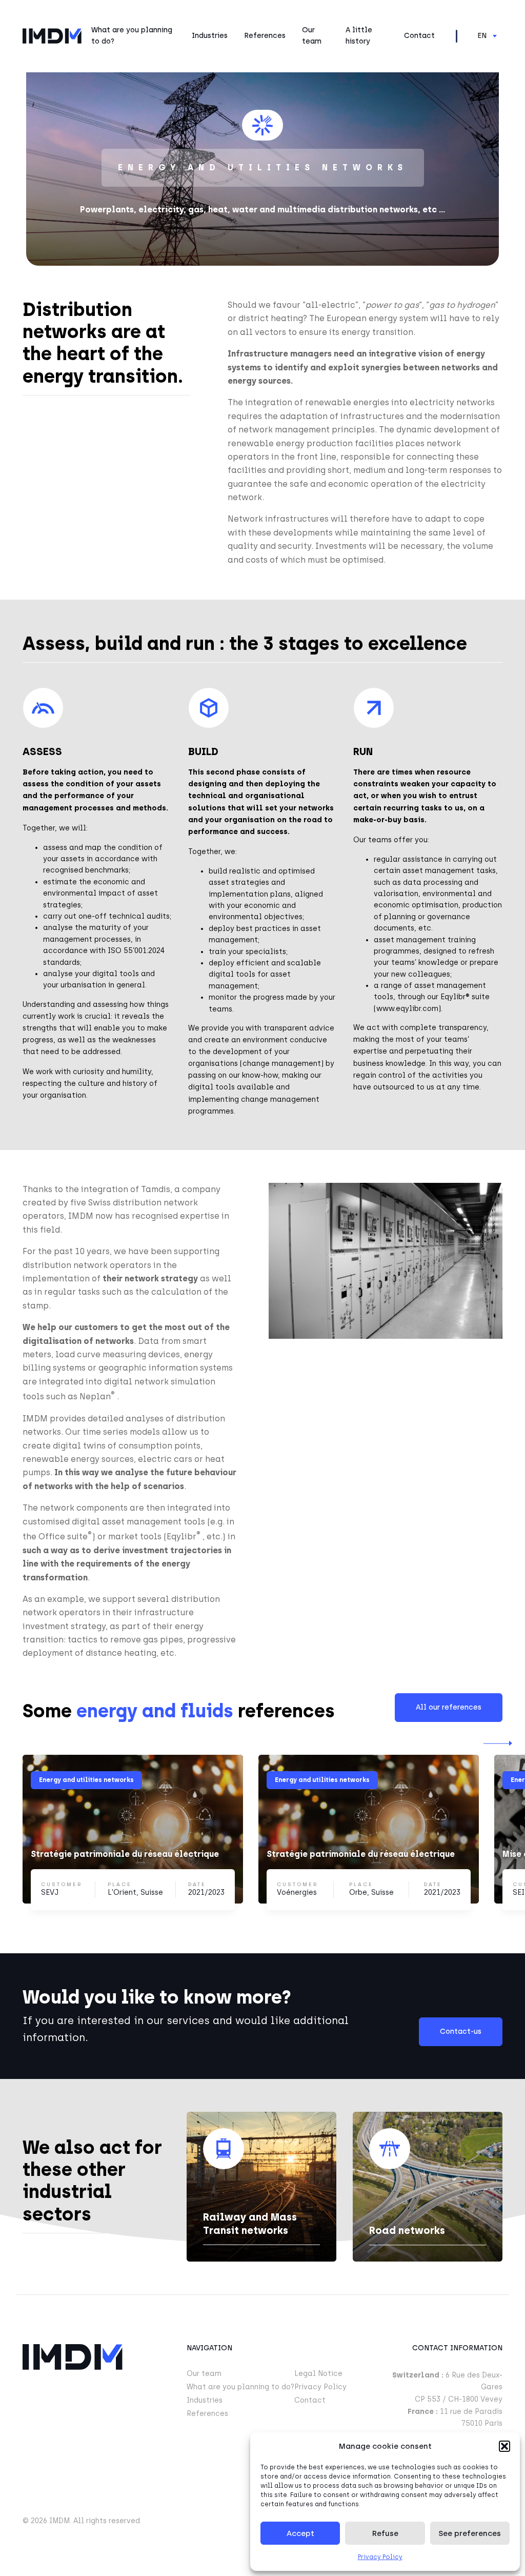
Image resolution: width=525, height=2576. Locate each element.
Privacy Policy (380, 2557)
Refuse (385, 2533)
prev (27, 1743)
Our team (312, 36)
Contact (419, 36)
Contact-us (461, 2032)
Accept (300, 2533)
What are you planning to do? (132, 36)
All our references (449, 1707)
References (265, 36)
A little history (359, 36)
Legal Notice (318, 2374)
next (498, 1743)
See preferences (470, 2533)
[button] (504, 2446)
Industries (210, 36)
